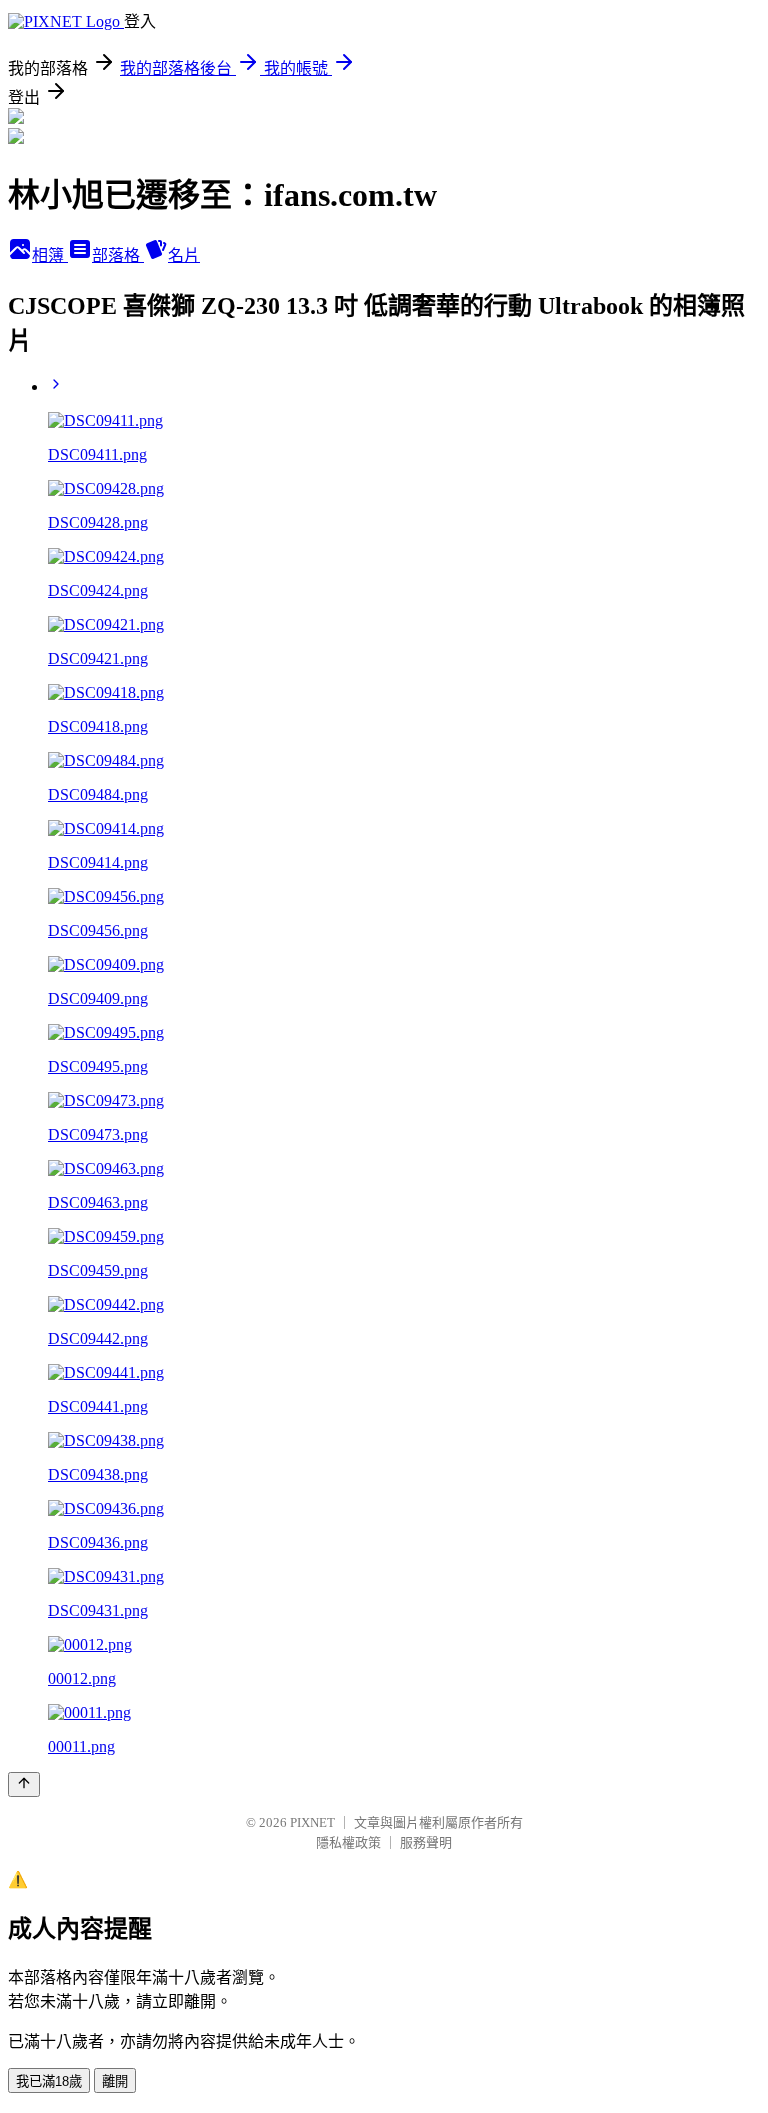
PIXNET (312, 1822)
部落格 (118, 255)
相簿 (50, 255)
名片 (184, 255)
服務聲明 (426, 1842)
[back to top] (24, 1784)
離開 (115, 2081)
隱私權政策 (348, 1842)
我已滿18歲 (49, 2081)
